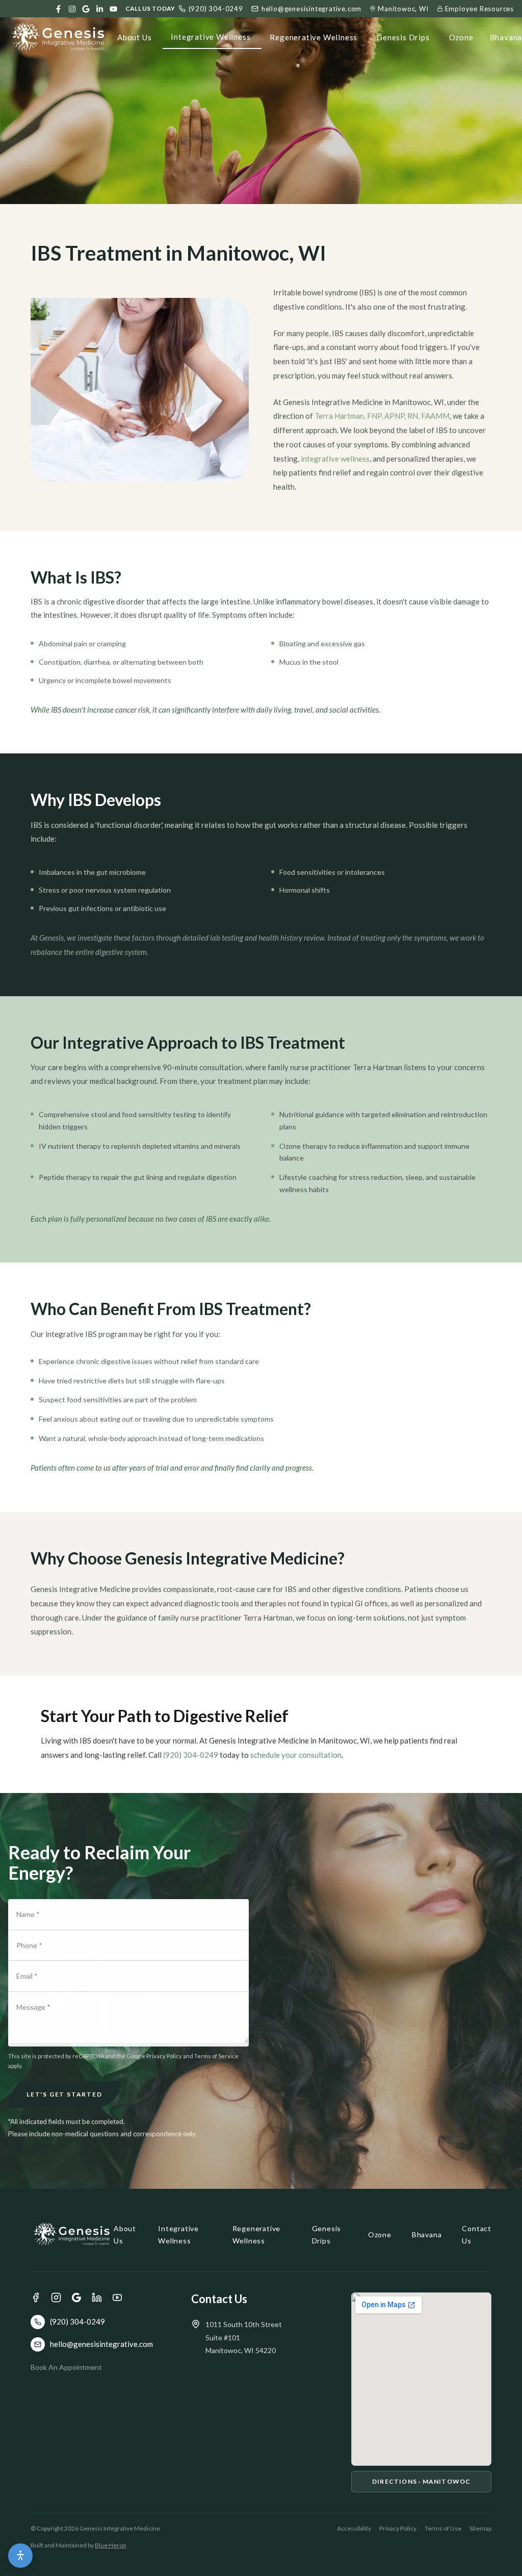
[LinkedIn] (100, 9)
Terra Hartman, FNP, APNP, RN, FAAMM (382, 416)
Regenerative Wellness (314, 37)
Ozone (461, 37)
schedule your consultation (296, 1755)
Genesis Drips (403, 37)
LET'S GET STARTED (64, 2094)
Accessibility (354, 2528)
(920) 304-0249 (216, 9)
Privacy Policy (398, 2528)
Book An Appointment (66, 2367)
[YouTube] (113, 9)
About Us (134, 37)
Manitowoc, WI (403, 9)
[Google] (86, 9)
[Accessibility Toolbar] (20, 2556)
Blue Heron (111, 2545)
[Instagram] (72, 9)
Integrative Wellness (211, 37)
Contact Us (477, 2234)
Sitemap (480, 2528)
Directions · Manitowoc (421, 2481)
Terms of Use (443, 2528)
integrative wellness (335, 459)
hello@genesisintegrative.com (311, 9)
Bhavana (427, 2234)
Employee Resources (479, 9)
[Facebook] (58, 9)
